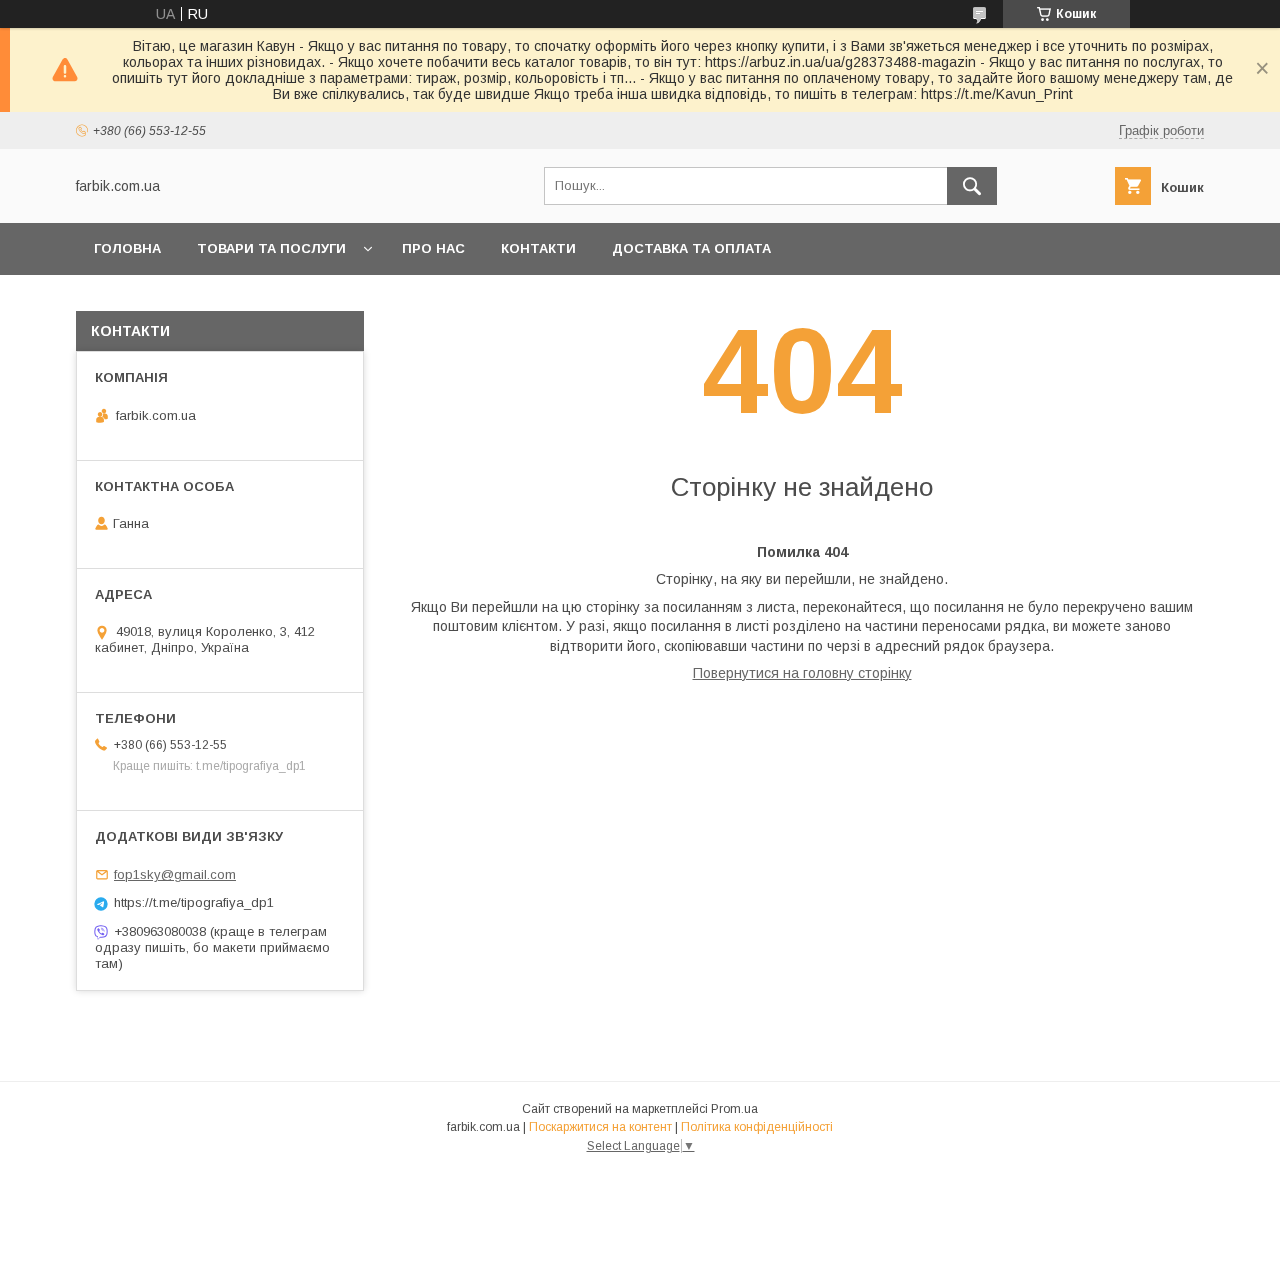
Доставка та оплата (691, 248)
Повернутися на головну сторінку (802, 673)
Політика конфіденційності (757, 1127)
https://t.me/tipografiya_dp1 (194, 902)
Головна (127, 248)
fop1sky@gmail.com (175, 874)
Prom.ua (734, 1109)
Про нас (433, 248)
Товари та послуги (271, 248)
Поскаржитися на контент (600, 1127)
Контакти (538, 248)
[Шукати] (972, 186)
